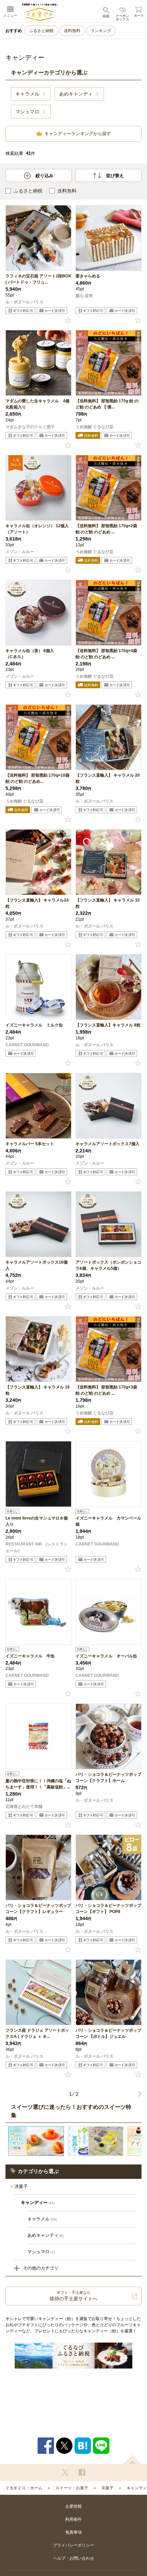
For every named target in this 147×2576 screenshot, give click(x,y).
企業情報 (73, 2506)
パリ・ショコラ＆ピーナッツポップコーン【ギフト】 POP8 (108, 1909)
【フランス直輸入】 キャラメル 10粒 (108, 903)
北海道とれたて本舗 (24, 1807)
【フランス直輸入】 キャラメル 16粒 (38, 1390)
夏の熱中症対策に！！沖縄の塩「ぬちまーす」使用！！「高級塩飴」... (38, 1784)
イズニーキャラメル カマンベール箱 (108, 1521)
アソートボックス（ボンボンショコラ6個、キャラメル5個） (108, 1265)
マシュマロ (41, 2252)
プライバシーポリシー (73, 2545)
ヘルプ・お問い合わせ (73, 2558)
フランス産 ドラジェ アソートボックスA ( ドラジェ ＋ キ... (37, 2033)
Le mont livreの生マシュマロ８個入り (37, 1521)
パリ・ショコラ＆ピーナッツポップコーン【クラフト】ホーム (108, 1778)
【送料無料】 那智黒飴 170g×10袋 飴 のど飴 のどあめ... (37, 778)
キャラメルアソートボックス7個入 (108, 1144)
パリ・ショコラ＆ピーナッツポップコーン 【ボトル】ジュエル (108, 2033)
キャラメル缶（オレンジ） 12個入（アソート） (37, 529)
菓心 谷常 (84, 296)
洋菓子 (21, 2186)
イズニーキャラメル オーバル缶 (106, 1656)
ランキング (101, 31)
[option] (36, 2141)
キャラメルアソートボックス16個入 (37, 1265)
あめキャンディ (45, 2235)
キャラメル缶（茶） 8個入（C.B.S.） (30, 654)
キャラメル (42, 2219)
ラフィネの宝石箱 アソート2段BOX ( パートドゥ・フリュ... (38, 279)
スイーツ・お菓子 (72, 2488)
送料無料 (72, 31)
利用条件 (73, 2519)
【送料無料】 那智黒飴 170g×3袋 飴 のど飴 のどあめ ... (106, 1390)
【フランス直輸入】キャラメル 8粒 (108, 1025)
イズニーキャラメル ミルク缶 (34, 1025)
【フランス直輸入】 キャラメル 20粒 (108, 778)
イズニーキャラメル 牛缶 (30, 1656)
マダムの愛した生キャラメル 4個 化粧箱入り (38, 404)
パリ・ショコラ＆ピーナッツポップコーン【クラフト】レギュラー (38, 1909)
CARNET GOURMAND (27, 1045)
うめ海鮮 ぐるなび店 (95, 427)
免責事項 (73, 2532)
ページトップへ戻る (132, 2459)
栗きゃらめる (88, 276)
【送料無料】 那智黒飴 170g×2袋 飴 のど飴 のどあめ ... (106, 529)
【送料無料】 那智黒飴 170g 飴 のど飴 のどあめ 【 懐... (107, 404)
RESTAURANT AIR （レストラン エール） (37, 1548)
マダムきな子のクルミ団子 (30, 427)
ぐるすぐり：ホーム (24, 2488)
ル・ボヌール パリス (24, 302)
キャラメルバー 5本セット (30, 1144)
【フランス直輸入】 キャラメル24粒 (37, 903)
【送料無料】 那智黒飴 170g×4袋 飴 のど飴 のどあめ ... (106, 654)
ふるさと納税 (41, 31)
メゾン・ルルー (20, 552)
